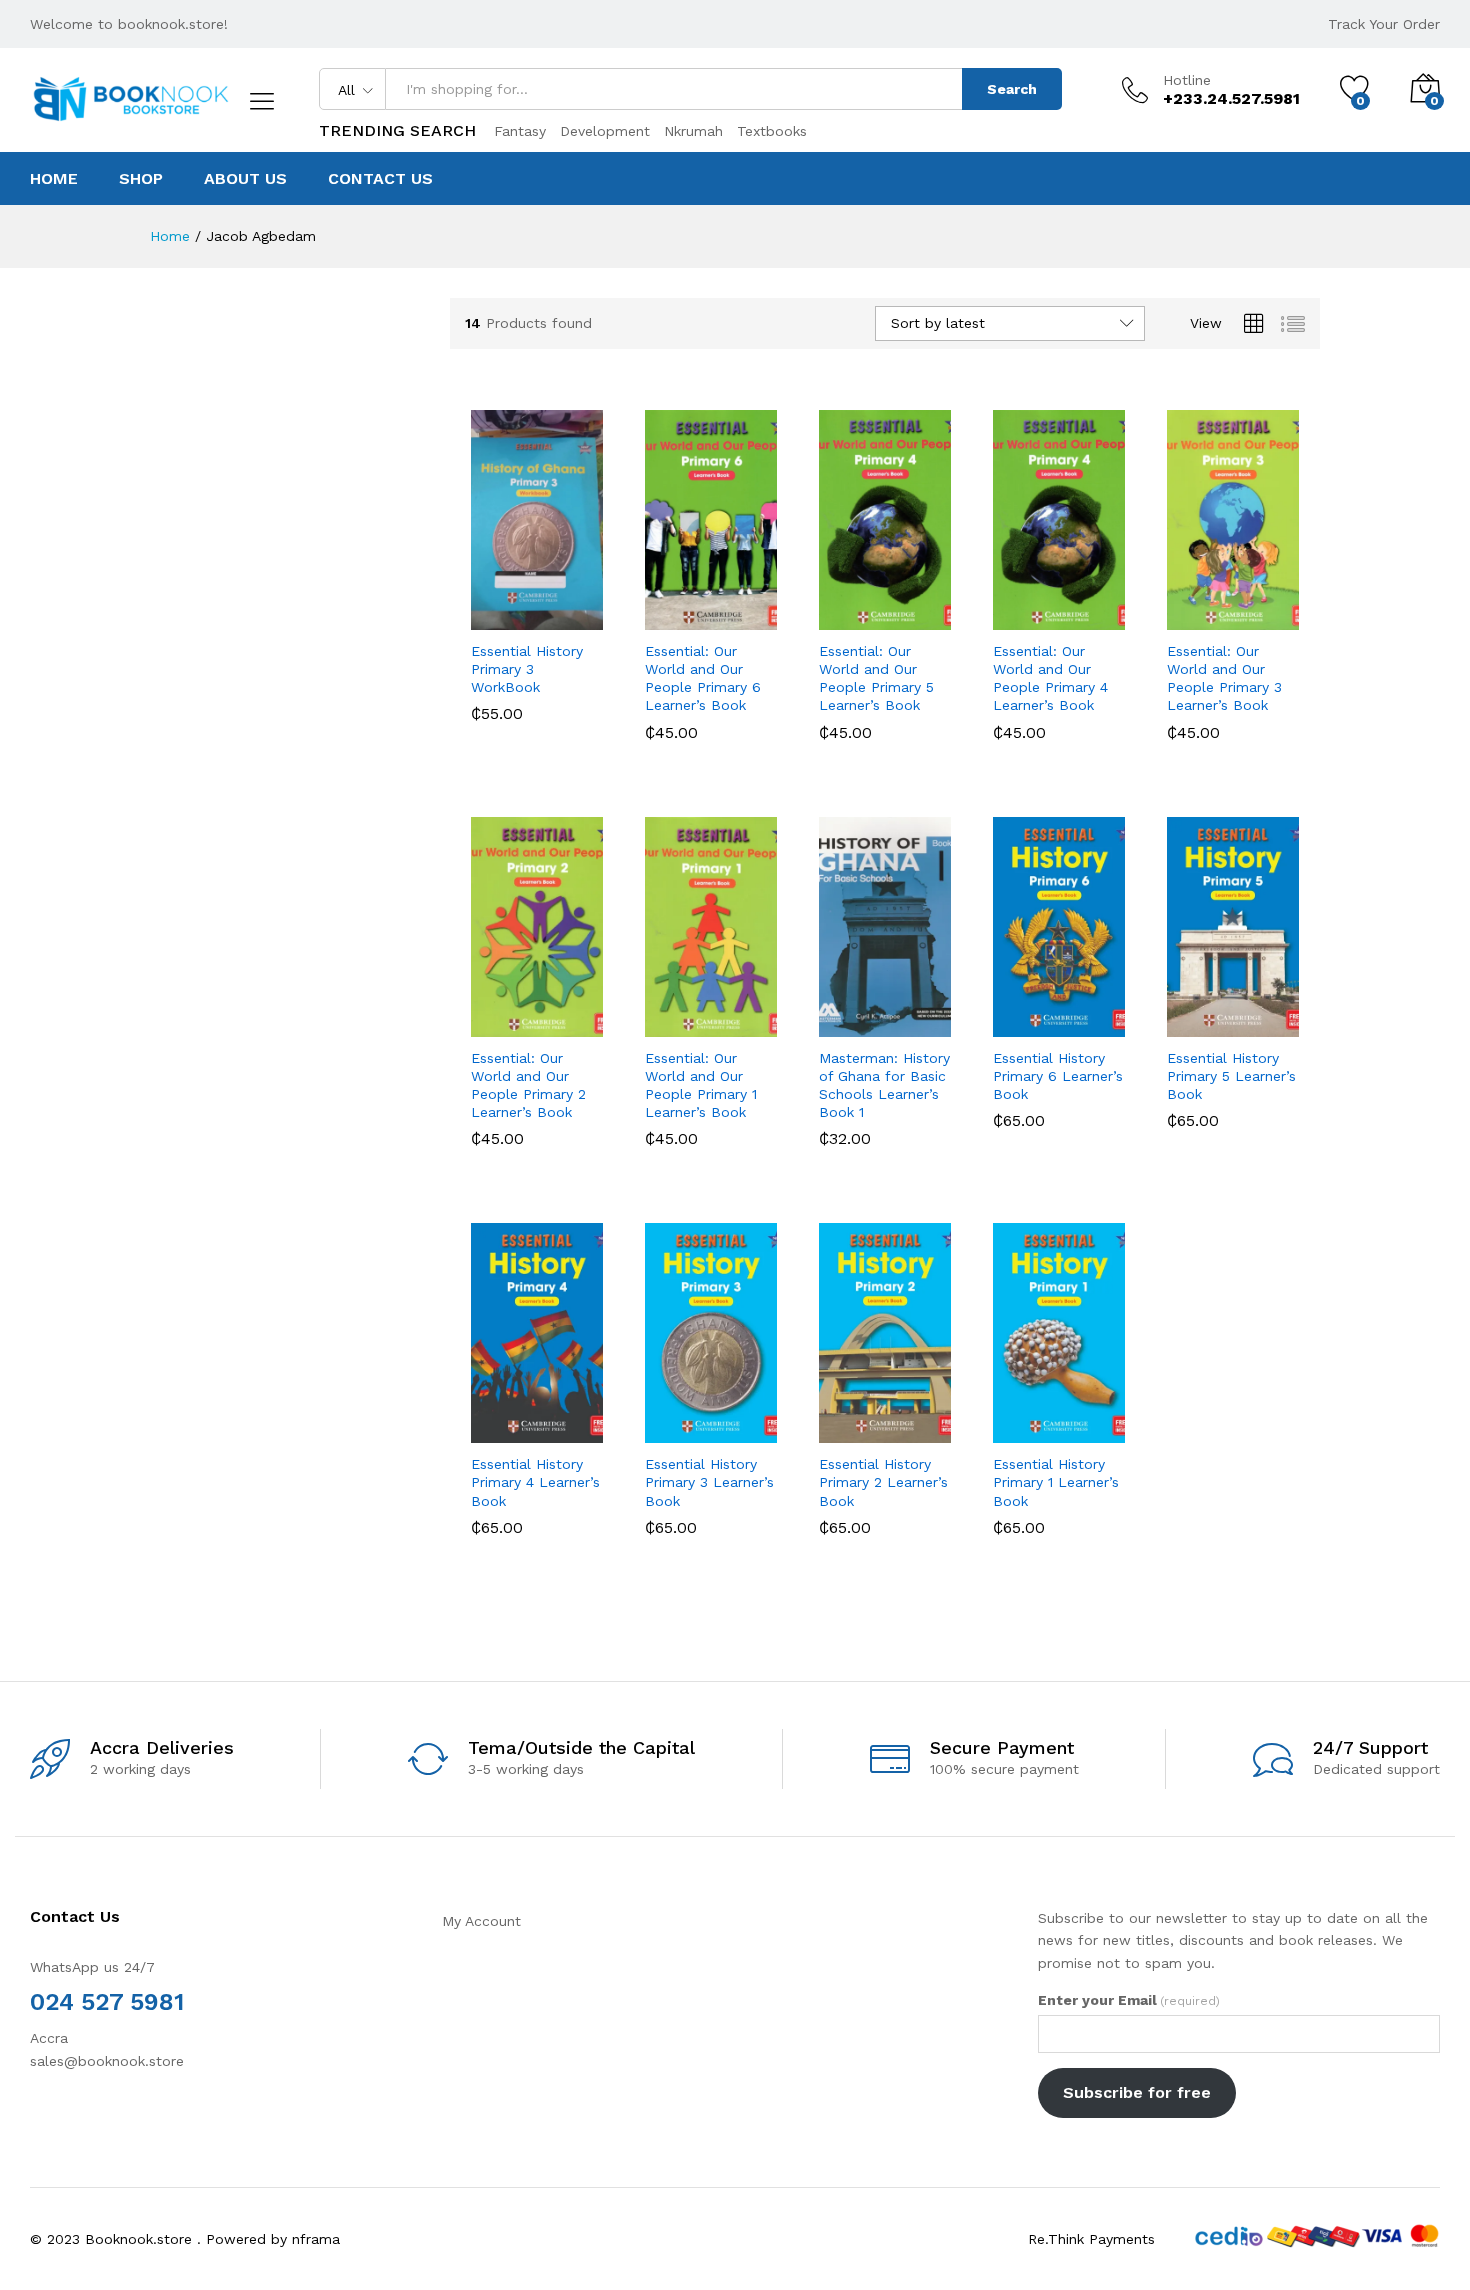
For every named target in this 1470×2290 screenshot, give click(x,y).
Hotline (1187, 80)
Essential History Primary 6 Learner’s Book (1058, 1076)
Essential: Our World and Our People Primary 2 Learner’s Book (528, 1085)
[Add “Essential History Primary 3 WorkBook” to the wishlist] (539, 608)
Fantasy (520, 131)
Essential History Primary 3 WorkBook (527, 669)
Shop (141, 179)
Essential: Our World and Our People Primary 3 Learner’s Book (1224, 678)
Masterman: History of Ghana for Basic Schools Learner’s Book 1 (884, 1085)
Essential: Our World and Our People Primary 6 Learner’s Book (703, 678)
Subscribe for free (1137, 2092)
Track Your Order (1384, 24)
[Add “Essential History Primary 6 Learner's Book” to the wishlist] (1061, 1015)
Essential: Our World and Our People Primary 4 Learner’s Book (1050, 678)
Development (605, 131)
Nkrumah (693, 131)
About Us (245, 179)
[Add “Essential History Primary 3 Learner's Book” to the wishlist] (713, 1421)
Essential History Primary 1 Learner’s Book (1056, 1482)
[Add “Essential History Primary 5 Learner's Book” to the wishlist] (1235, 1015)
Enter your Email (1129, 2000)
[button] (479, 608)
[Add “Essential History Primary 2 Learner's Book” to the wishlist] (887, 1421)
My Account (481, 1921)
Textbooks (772, 131)
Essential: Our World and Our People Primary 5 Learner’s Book (876, 678)
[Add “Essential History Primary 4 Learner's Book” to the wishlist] (539, 1421)
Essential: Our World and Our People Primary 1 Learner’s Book (701, 1085)
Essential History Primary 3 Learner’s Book (709, 1482)
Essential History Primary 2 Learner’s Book (883, 1482)
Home (54, 179)
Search (1012, 89)
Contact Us (380, 179)
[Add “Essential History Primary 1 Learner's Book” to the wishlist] (1061, 1421)
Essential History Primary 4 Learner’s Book (535, 1482)
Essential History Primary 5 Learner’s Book (1231, 1076)
